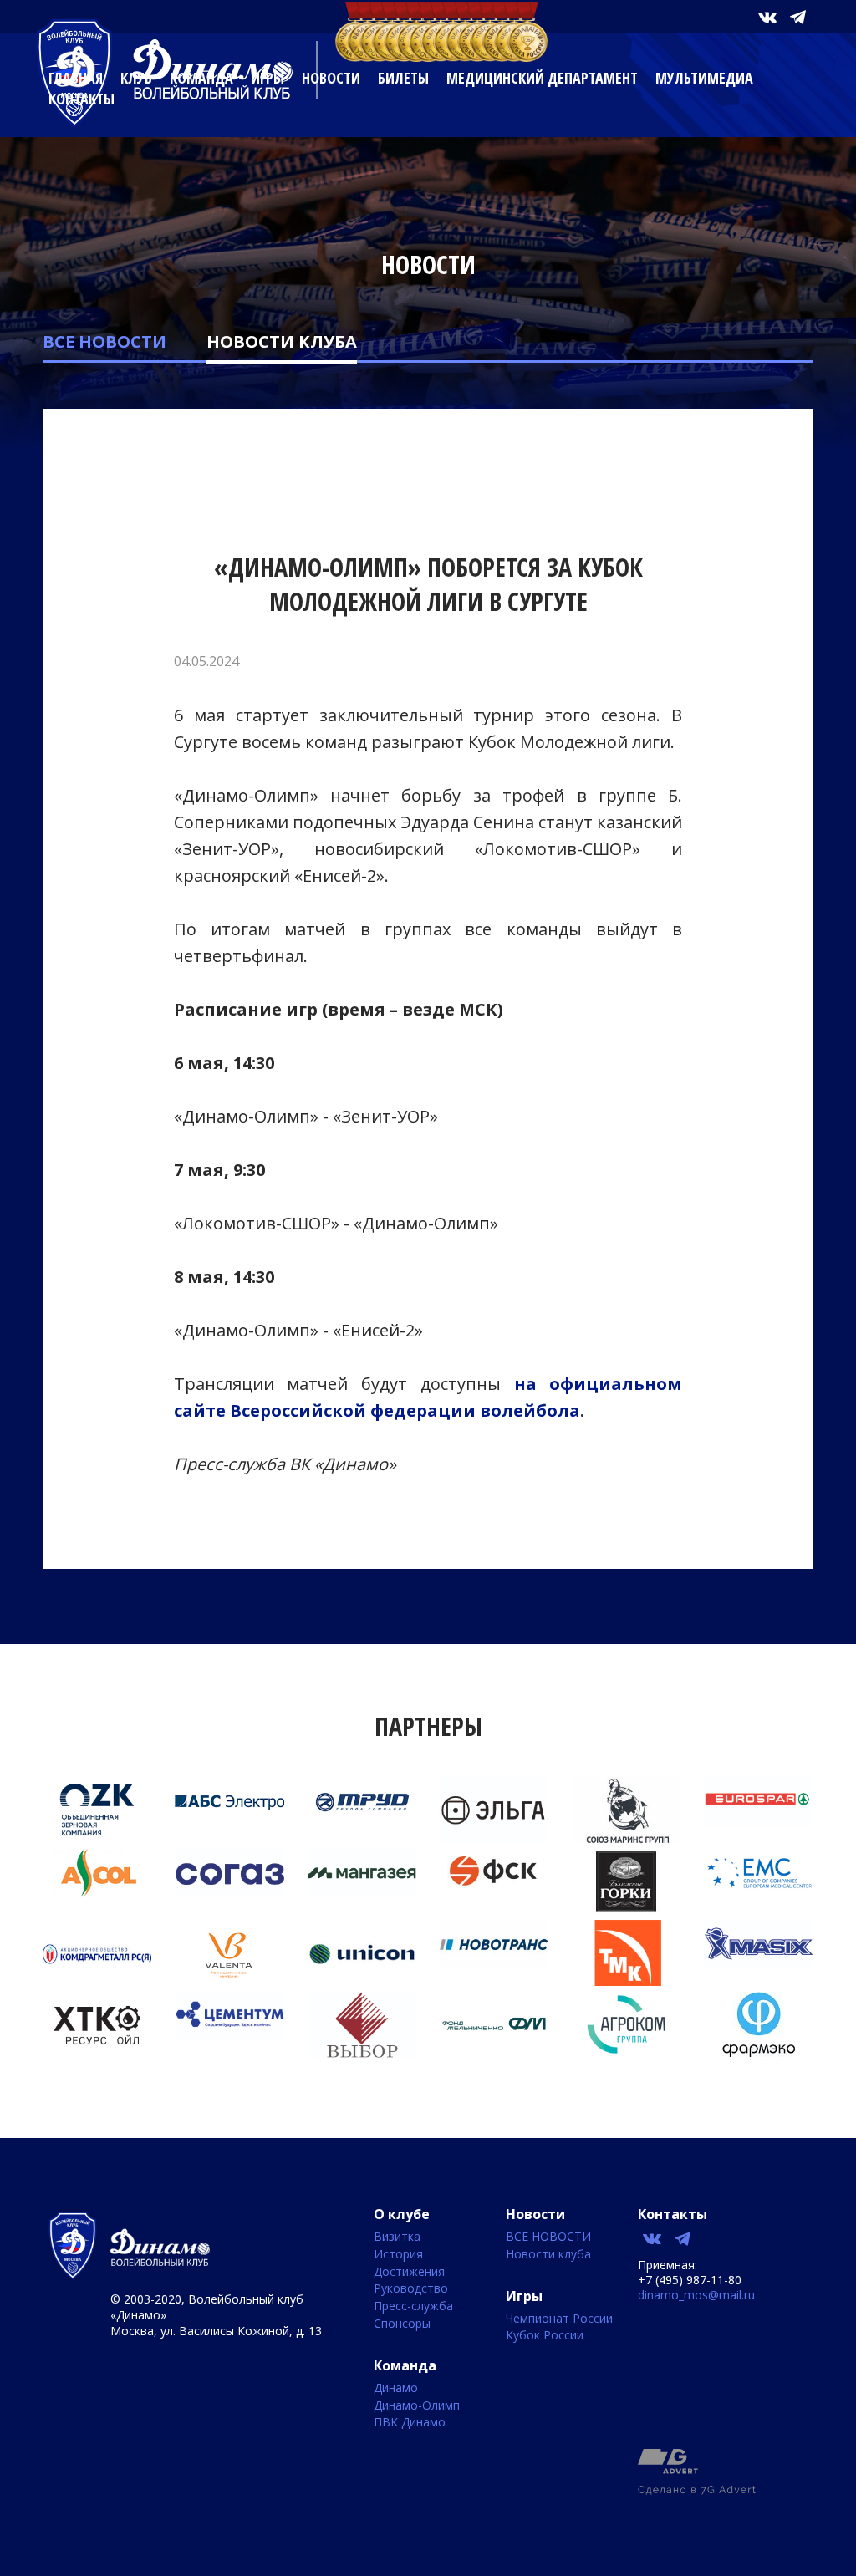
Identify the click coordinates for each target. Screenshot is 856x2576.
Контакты (82, 99)
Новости (331, 78)
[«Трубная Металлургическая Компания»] (626, 1981)
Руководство (411, 2289)
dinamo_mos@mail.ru (696, 2295)
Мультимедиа (704, 78)
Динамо (396, 2388)
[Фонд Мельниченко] (494, 2052)
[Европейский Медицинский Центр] (759, 1892)
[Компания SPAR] (759, 1821)
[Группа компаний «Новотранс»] (494, 1963)
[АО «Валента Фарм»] (229, 1982)
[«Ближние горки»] (626, 1910)
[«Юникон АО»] (362, 1982)
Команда (201, 78)
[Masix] (759, 1964)
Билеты (403, 78)
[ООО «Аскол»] (97, 1892)
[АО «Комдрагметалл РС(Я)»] (97, 1982)
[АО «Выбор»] (362, 2053)
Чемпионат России (559, 2319)
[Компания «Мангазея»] (362, 1892)
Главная (76, 78)
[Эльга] (494, 1839)
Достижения (409, 2272)
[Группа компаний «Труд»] (362, 1821)
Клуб (136, 78)
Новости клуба (282, 341)
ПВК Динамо (410, 2423)
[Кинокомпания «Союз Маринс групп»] (626, 1839)
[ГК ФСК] (494, 1887)
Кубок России (545, 2336)
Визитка (397, 2237)
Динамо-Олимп (417, 2406)
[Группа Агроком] (626, 2052)
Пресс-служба (413, 2306)
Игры (267, 78)
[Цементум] (229, 2035)
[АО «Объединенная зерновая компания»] (97, 1837)
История (398, 2255)
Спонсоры (402, 2324)
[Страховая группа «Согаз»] (229, 1892)
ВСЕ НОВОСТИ (104, 341)
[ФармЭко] (759, 2052)
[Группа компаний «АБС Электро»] (229, 1821)
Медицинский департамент (542, 78)
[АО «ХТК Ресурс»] (97, 2053)
